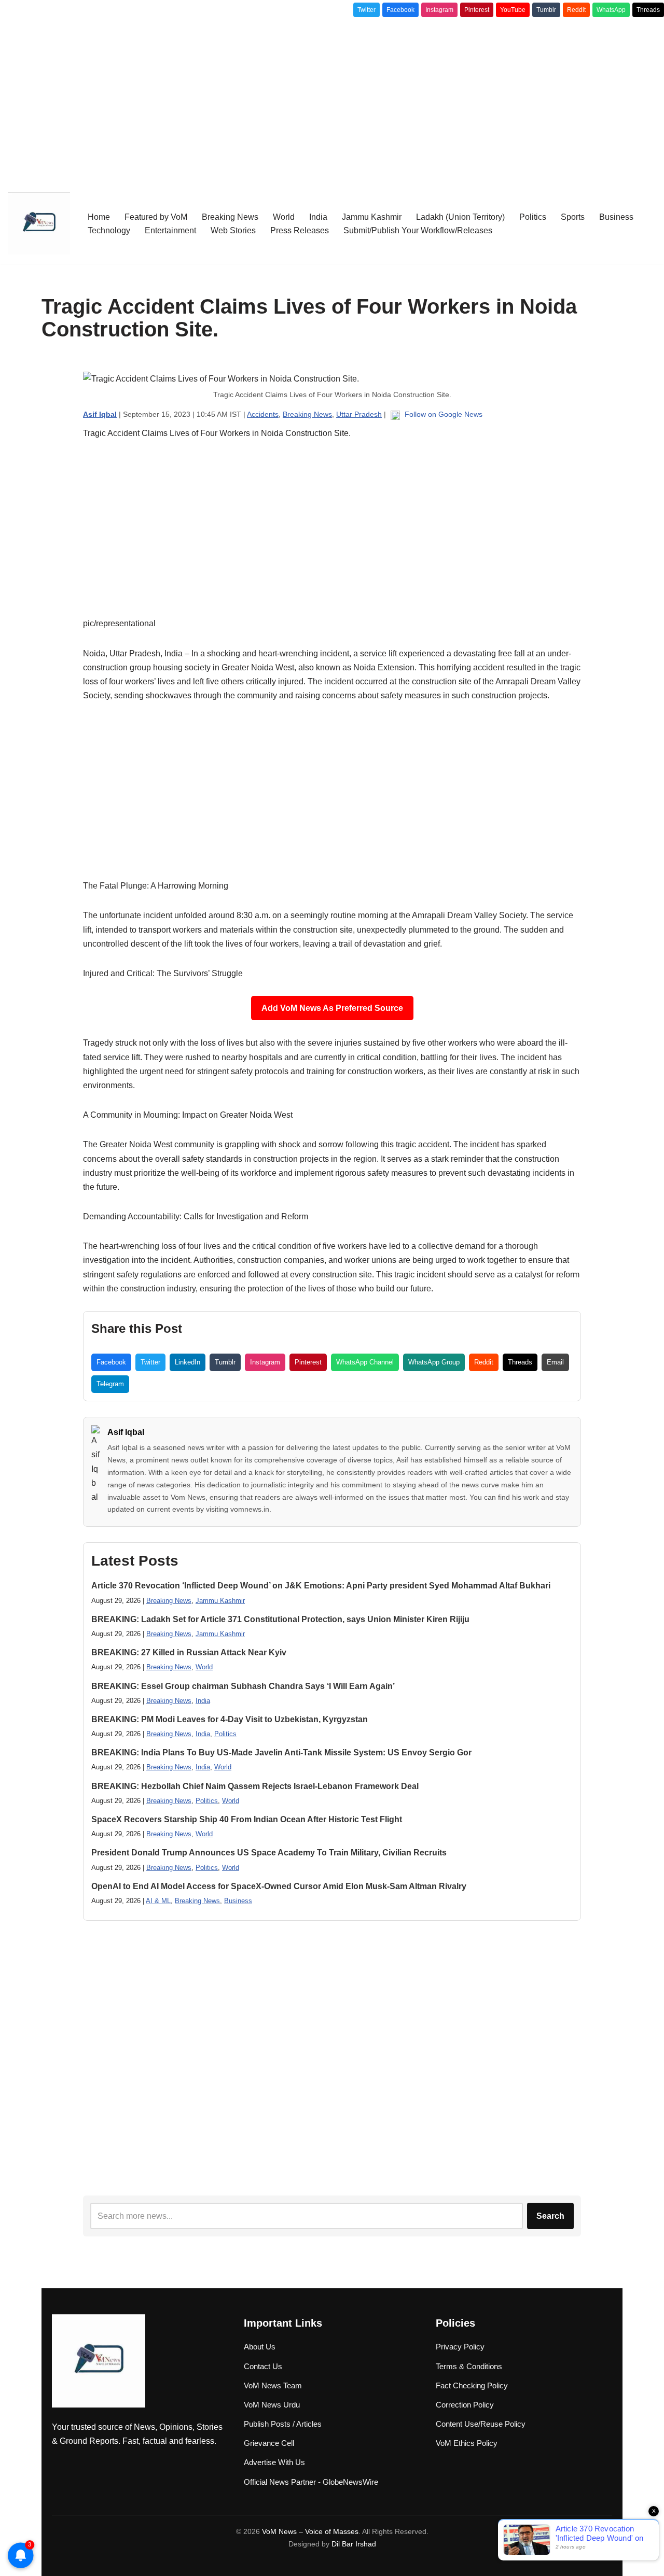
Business (616, 217)
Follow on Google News (442, 414)
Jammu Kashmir (372, 217)
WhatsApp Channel (365, 1362)
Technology (109, 230)
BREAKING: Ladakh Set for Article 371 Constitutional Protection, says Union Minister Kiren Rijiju (280, 1619)
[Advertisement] (332, 100)
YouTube (513, 10)
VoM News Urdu (272, 2405)
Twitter (366, 10)
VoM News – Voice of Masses (310, 2531)
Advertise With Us (274, 2462)
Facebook (400, 10)
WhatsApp (611, 10)
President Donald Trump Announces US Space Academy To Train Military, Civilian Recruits (269, 1853)
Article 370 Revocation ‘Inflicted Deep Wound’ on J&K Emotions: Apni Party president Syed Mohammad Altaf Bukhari (321, 1586)
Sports (573, 217)
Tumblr (546, 10)
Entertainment (170, 230)
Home (99, 217)
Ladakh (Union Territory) (460, 217)
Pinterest (477, 10)
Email (555, 1362)
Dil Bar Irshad (354, 2544)
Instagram (439, 10)
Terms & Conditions (469, 2366)
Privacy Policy (460, 2347)
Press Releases (300, 230)
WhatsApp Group (434, 1362)
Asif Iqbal (126, 1432)
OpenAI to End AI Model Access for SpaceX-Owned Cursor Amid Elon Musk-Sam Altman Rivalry (279, 1886)
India (318, 217)
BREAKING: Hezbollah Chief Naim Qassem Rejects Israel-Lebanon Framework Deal (255, 1786)
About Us (260, 2347)
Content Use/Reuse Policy (481, 2424)
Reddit (576, 10)
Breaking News (230, 217)
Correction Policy (465, 2405)
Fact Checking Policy (472, 2385)
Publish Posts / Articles (283, 2424)
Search (550, 2216)
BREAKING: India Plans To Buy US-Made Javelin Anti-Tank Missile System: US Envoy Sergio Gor (281, 1752)
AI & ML (158, 1901)
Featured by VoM (156, 217)
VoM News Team (273, 2385)
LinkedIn (188, 1362)
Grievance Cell (269, 2443)
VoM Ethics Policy (467, 2443)
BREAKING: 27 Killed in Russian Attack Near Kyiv (189, 1652)
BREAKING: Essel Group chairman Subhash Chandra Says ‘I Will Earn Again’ (243, 1686)
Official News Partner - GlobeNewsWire (311, 2482)
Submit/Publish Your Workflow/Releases (418, 230)
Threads (648, 10)
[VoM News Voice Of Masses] (39, 223)
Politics (533, 217)
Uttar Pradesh (359, 414)
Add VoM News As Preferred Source (332, 1008)
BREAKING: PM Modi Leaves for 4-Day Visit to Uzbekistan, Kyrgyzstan (230, 1719)
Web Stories (233, 230)
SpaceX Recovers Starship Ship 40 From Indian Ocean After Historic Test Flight (247, 1819)
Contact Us (263, 2366)
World (284, 217)
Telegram (110, 1384)
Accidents (263, 414)
